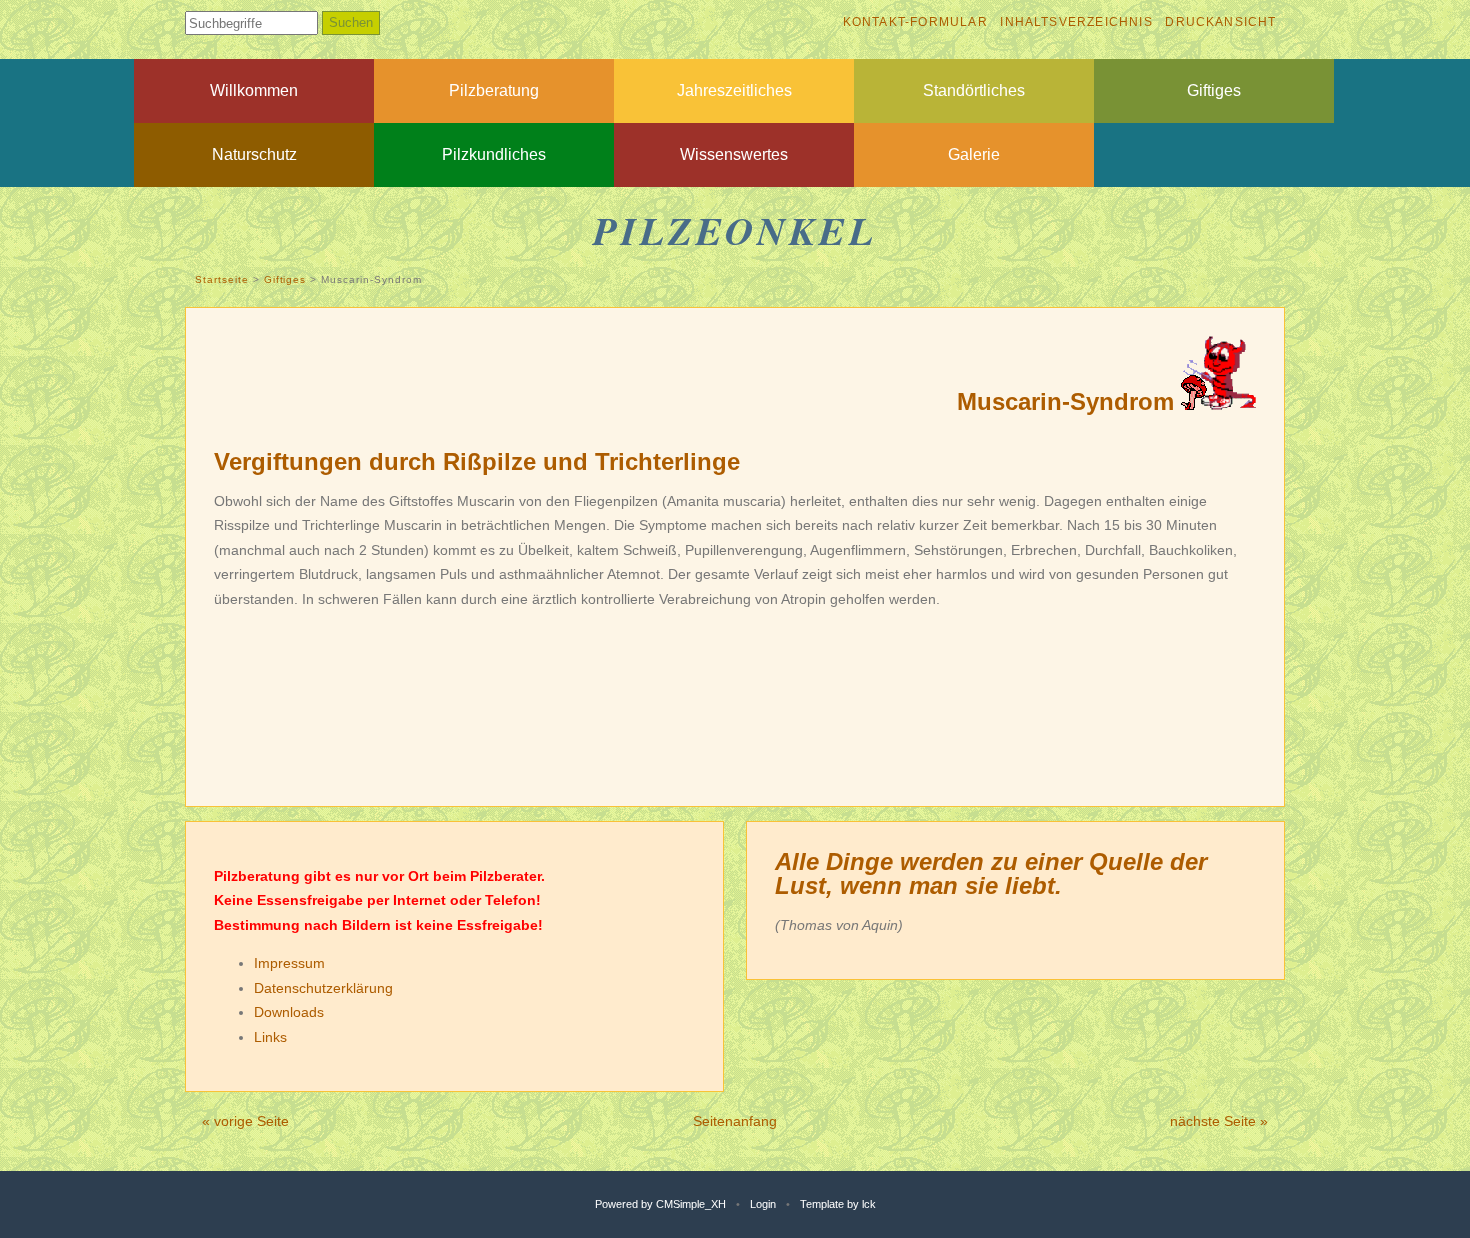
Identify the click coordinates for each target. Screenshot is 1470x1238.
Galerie (974, 154)
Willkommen (254, 90)
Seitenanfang (735, 1121)
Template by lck (838, 1204)
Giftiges (1214, 90)
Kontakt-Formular (915, 22)
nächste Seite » (1219, 1121)
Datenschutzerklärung (323, 988)
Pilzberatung (494, 90)
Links (270, 1037)
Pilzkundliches (494, 154)
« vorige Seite (245, 1121)
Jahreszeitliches (734, 90)
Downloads (289, 1012)
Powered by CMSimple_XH (660, 1204)
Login (763, 1204)
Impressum (289, 963)
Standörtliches (974, 90)
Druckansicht (1220, 22)
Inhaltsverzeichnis (1076, 22)
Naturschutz (254, 154)
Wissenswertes (734, 154)
